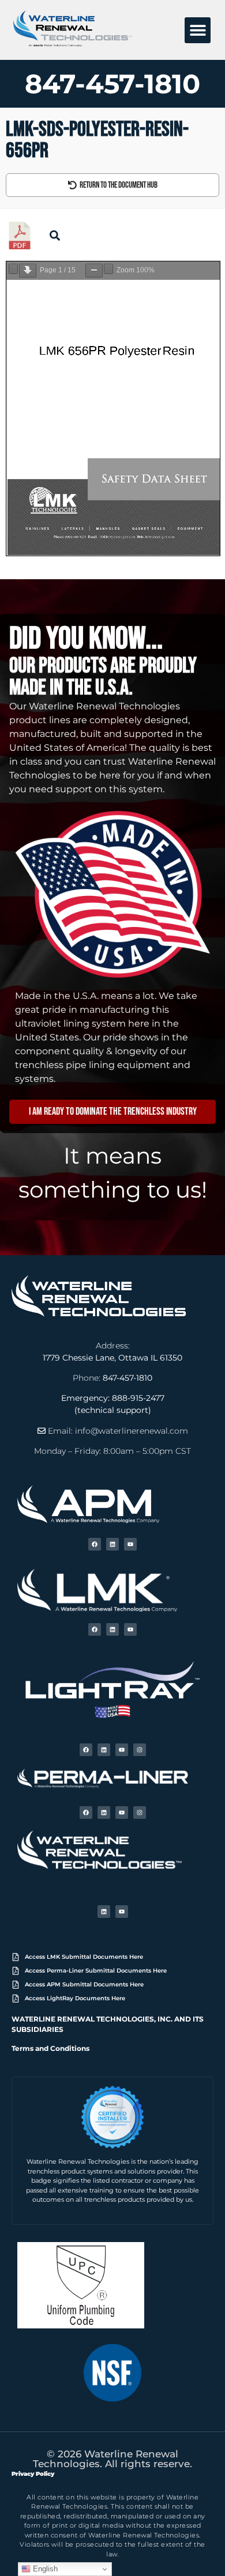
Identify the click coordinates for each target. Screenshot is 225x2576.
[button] (198, 30)
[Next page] (28, 271)
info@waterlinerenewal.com (132, 1431)
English (44, 2569)
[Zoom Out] (94, 271)
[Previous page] (13, 269)
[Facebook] (95, 1544)
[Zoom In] (108, 269)
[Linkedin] (112, 1544)
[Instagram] (140, 1750)
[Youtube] (130, 1544)
